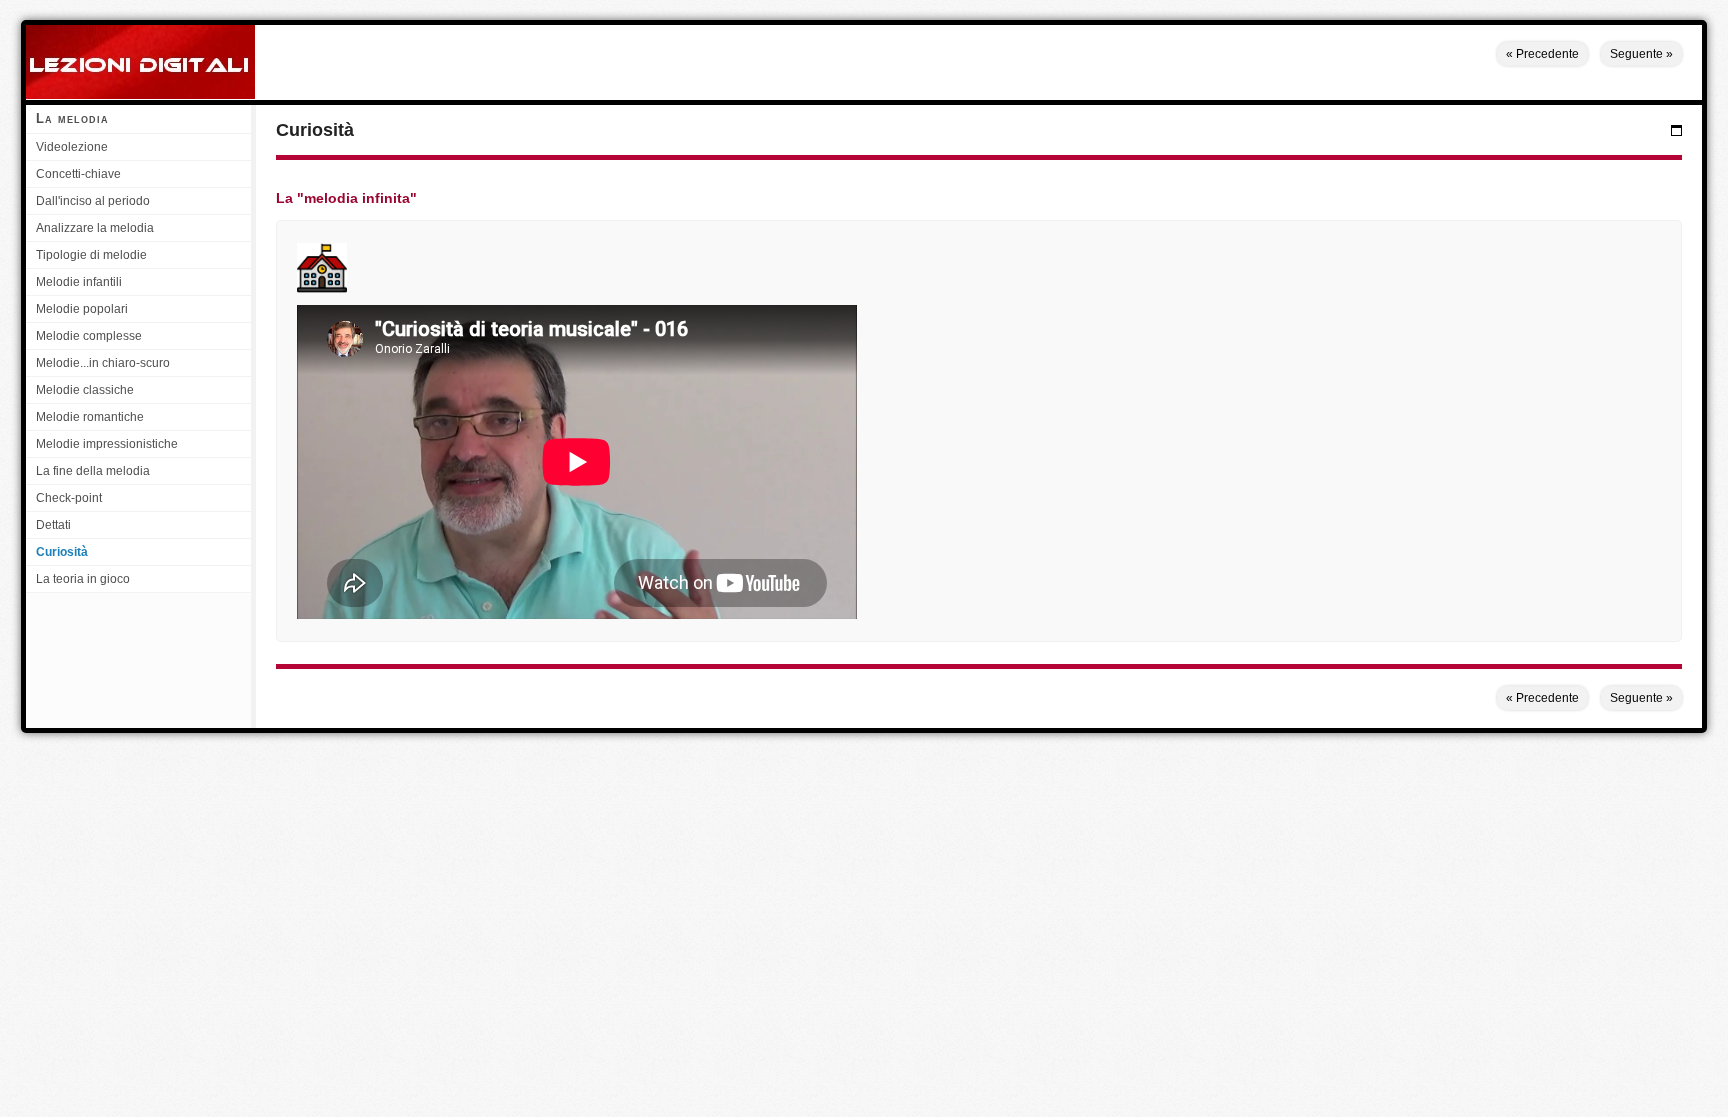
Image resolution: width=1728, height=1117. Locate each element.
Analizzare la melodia (95, 228)
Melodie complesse (89, 336)
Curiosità (62, 552)
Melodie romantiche (90, 417)
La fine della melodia (93, 471)
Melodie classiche (85, 390)
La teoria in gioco (83, 579)
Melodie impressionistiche (107, 444)
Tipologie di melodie (91, 255)
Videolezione (72, 147)
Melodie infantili (79, 282)
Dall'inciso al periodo (93, 201)
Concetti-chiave (78, 174)
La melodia (72, 118)
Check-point (69, 498)
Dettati (53, 525)
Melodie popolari (82, 309)
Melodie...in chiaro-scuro (103, 363)
